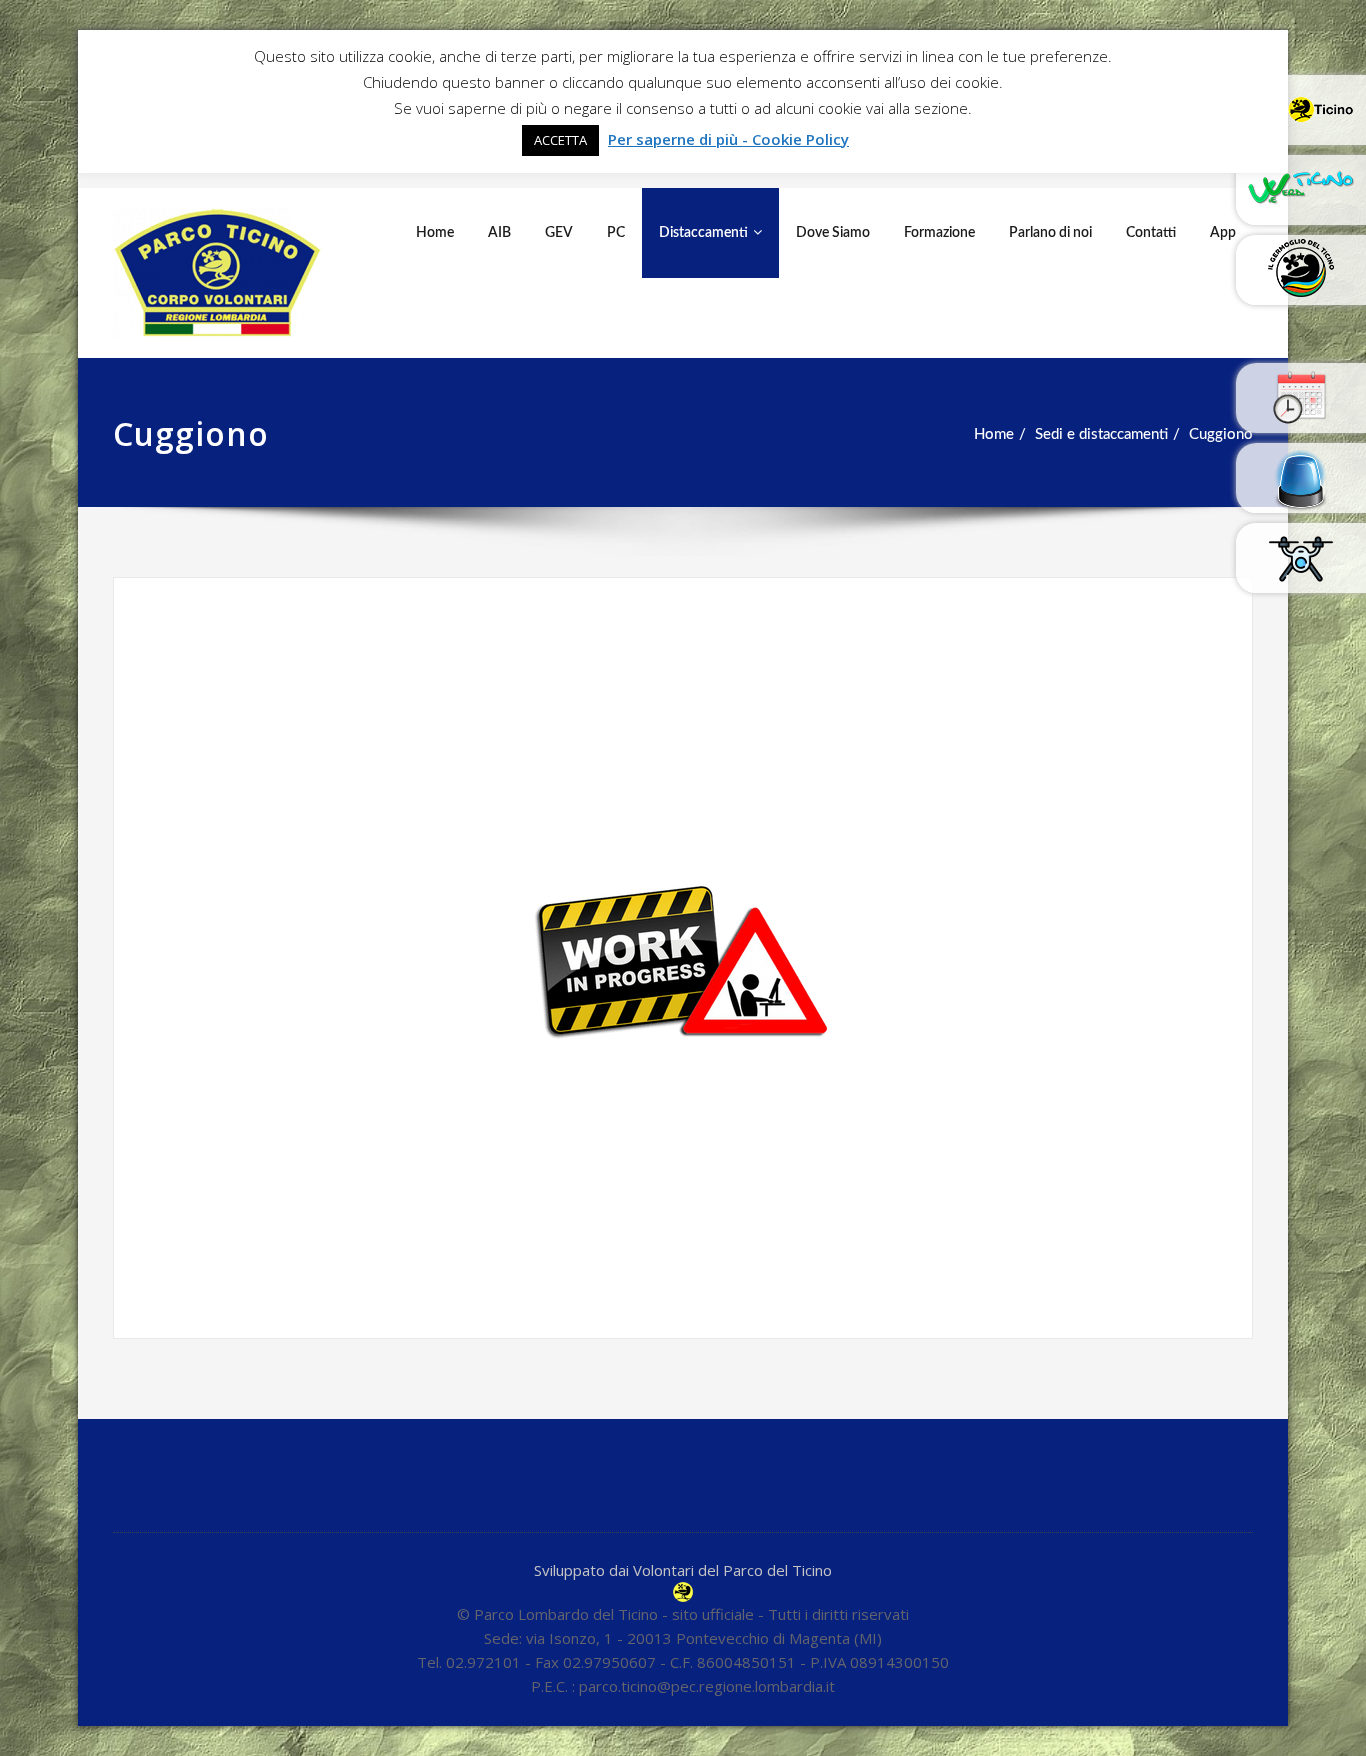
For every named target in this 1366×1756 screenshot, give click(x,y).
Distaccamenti (703, 233)
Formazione (939, 233)
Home (435, 233)
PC (616, 233)
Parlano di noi (1050, 233)
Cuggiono (1221, 434)
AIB (499, 233)
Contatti (1151, 233)
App (1223, 233)
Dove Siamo (833, 233)
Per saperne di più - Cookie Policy (728, 139)
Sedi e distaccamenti (1101, 434)
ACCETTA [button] (560, 140)
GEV (559, 233)
